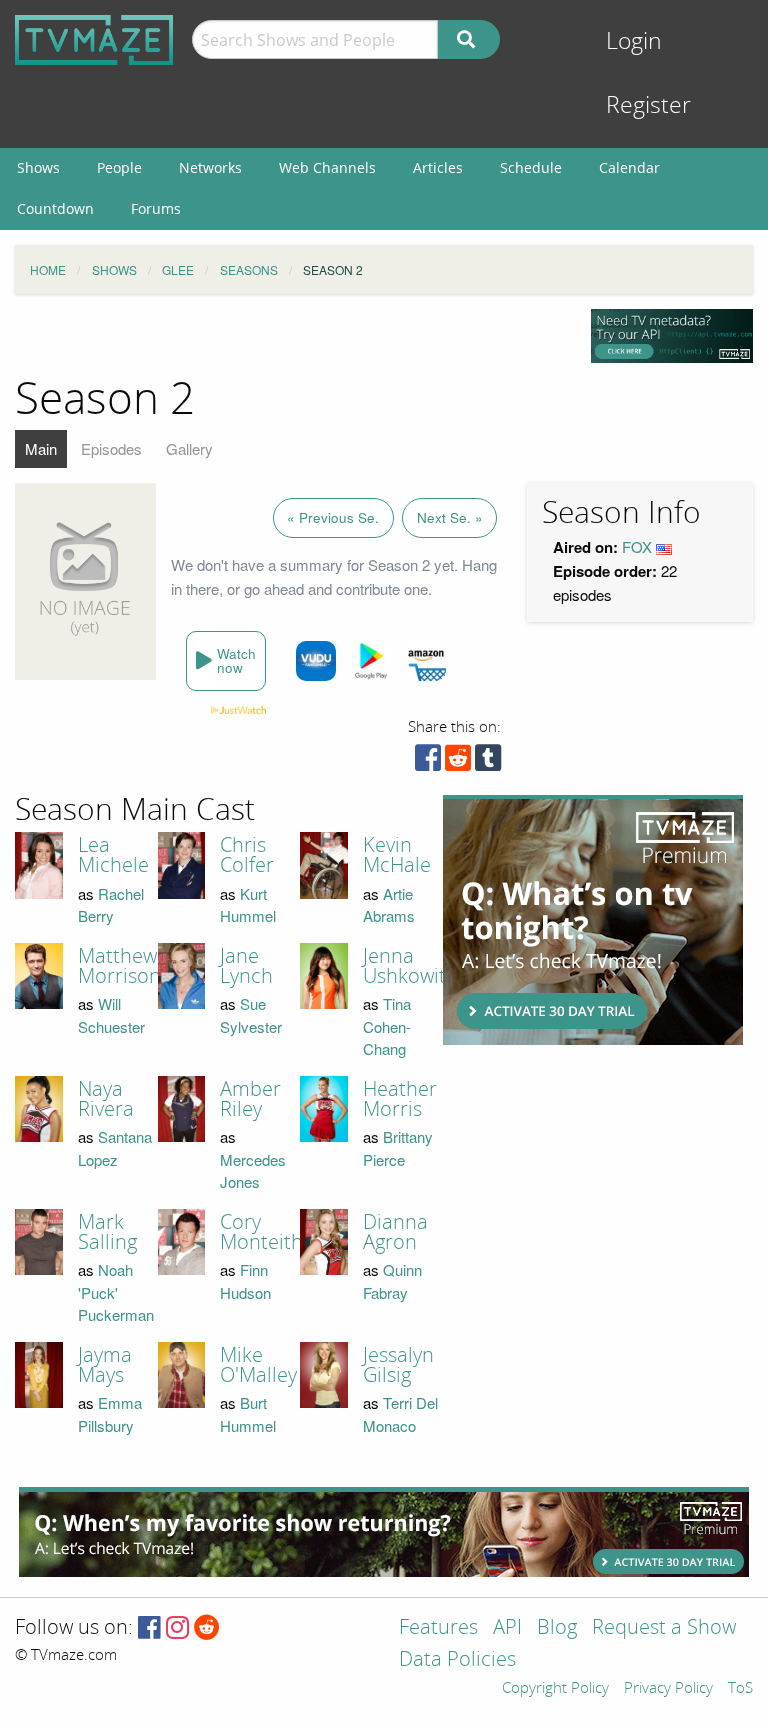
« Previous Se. (333, 517)
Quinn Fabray (392, 1281)
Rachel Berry (111, 905)
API (507, 1628)
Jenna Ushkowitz (409, 966)
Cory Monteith (261, 1232)
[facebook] (428, 762)
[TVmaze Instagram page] (177, 1628)
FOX (637, 546)
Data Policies (457, 1660)
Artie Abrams (389, 905)
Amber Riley (250, 1099)
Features (438, 1628)
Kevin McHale (397, 855)
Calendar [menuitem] (629, 167)
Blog (557, 1628)
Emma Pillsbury (110, 1414)
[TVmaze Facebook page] (149, 1628)
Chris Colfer (247, 855)
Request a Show (664, 1628)
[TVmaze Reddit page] (207, 1628)
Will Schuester (111, 1015)
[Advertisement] (593, 920)
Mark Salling (107, 1232)
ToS (740, 1689)
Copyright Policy (555, 1689)
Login (634, 41)
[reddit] (458, 762)
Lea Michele (113, 855)
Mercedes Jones (253, 1171)
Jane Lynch (246, 966)
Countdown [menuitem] (55, 208)
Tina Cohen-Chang (387, 1026)
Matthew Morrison (119, 966)
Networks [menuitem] (210, 167)
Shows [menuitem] (38, 167)
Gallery (189, 448)
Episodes (111, 448)
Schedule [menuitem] (531, 167)
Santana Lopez (115, 1148)
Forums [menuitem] (156, 208)
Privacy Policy (668, 1689)
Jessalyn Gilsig (398, 1365)
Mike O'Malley (258, 1365)
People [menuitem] (119, 167)
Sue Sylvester (251, 1015)
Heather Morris (400, 1099)
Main (41, 448)
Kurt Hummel (248, 905)
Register (648, 105)
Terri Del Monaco (400, 1414)
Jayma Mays (105, 1365)
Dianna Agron (395, 1232)
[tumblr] (488, 762)
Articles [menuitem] (438, 167)
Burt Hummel (248, 1414)
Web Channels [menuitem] (327, 167)
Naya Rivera (106, 1099)
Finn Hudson (245, 1281)
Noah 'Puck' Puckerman (116, 1292)
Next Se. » (450, 517)
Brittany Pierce (398, 1148)
